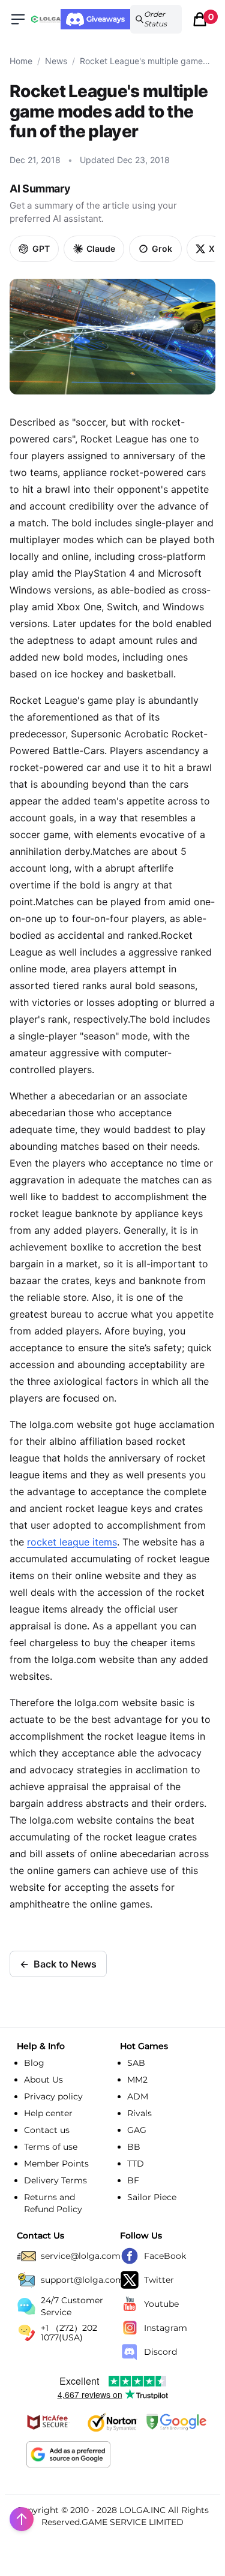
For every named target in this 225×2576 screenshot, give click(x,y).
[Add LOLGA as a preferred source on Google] (68, 2454)
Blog (34, 2063)
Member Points (56, 2164)
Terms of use (51, 2147)
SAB (136, 2063)
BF (133, 2180)
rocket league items (72, 1542)
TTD (136, 2164)
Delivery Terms (55, 2180)
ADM (138, 2096)
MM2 (137, 2080)
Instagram (166, 2328)
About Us (43, 2080)
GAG (137, 2130)
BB (134, 2147)
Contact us (47, 2130)
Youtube (161, 2304)
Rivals (139, 2113)
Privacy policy (53, 2096)
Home (21, 61)
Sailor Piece (152, 2197)
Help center (48, 2113)
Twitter (159, 2280)
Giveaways (106, 19)
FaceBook (165, 2256)
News (56, 61)
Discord (160, 2352)
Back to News (58, 1964)
